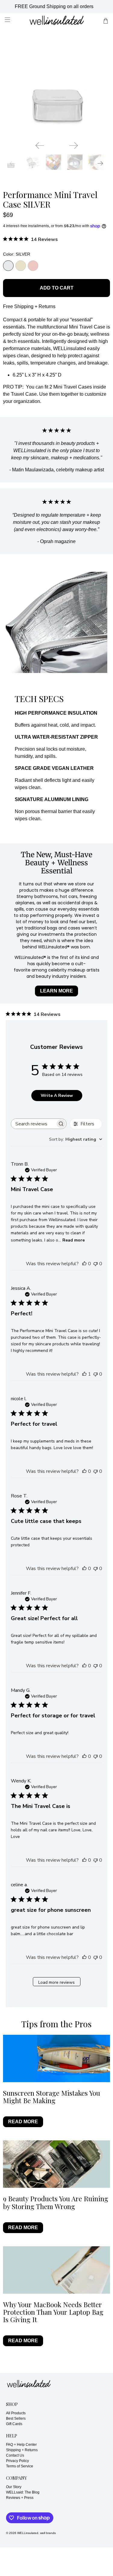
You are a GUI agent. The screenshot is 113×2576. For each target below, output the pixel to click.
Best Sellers (16, 2418)
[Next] (74, 146)
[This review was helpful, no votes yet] (84, 1264)
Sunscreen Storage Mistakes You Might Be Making (52, 2097)
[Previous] (40, 146)
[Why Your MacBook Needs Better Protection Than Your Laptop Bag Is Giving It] (56, 2270)
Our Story (14, 2487)
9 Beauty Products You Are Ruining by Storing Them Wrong (56, 2202)
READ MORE (23, 2122)
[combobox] (76, 1139)
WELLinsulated (28, 2533)
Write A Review (57, 1096)
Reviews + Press (20, 2498)
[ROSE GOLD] (33, 266)
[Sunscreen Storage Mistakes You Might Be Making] (56, 2058)
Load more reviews (56, 1982)
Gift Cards (14, 2424)
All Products (16, 2413)
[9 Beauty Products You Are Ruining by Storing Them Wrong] (56, 2164)
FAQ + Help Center (21, 2445)
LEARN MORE (56, 991)
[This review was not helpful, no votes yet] (96, 1264)
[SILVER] (8, 266)
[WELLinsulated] (57, 21)
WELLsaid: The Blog (23, 2492)
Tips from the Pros (56, 2024)
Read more (74, 1240)
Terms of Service (20, 2466)
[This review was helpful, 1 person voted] (84, 1374)
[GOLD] (21, 266)
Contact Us (15, 2455)
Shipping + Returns (22, 2450)
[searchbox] (33, 1124)
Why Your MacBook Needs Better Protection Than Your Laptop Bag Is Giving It (53, 2312)
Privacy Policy (17, 2461)
